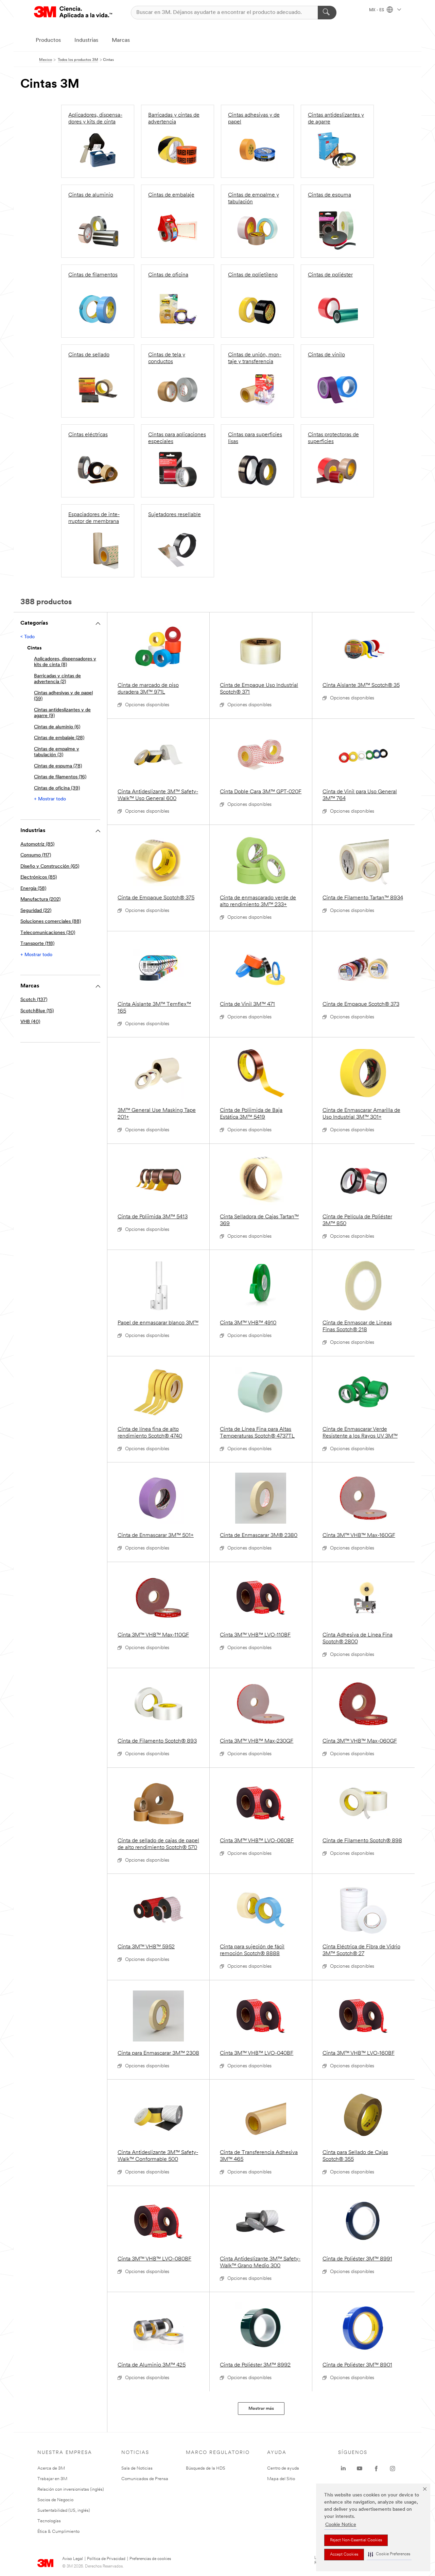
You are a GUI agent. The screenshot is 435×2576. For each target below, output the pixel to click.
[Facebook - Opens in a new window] (376, 2469)
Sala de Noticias (137, 2468)
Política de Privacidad (106, 2559)
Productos (48, 40)
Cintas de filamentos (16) (60, 777)
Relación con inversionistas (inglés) (71, 2489)
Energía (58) (33, 889)
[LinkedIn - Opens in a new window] (343, 2469)
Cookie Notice (341, 2525)
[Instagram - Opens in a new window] (393, 2469)
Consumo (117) (36, 855)
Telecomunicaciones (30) (48, 933)
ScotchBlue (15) (37, 1011)
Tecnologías (49, 2521)
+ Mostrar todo (50, 799)
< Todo (28, 637)
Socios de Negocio (55, 2500)
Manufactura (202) (40, 900)
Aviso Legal (73, 2559)
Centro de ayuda (283, 2468)
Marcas (121, 40)
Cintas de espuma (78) (58, 766)
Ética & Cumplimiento (58, 2532)
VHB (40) (30, 1022)
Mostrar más (261, 2409)
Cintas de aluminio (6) (57, 727)
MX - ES (377, 10)
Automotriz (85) (37, 844)
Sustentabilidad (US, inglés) (64, 2511)
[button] (389, 2554)
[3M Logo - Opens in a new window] (73, 12)
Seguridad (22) (36, 911)
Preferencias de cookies (150, 2559)
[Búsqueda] (327, 13)
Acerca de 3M (51, 2468)
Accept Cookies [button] (344, 2555)
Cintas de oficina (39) (57, 788)
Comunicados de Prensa (145, 2479)
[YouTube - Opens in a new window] (360, 2469)
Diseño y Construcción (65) (50, 867)
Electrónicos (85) (39, 877)
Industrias (86, 40)
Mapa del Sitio (281, 2479)
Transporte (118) (37, 944)
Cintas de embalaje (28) (59, 738)
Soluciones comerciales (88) (51, 922)
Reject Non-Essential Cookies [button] (356, 2540)
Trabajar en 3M (52, 2479)
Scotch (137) (34, 1000)
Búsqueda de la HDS (206, 2468)
